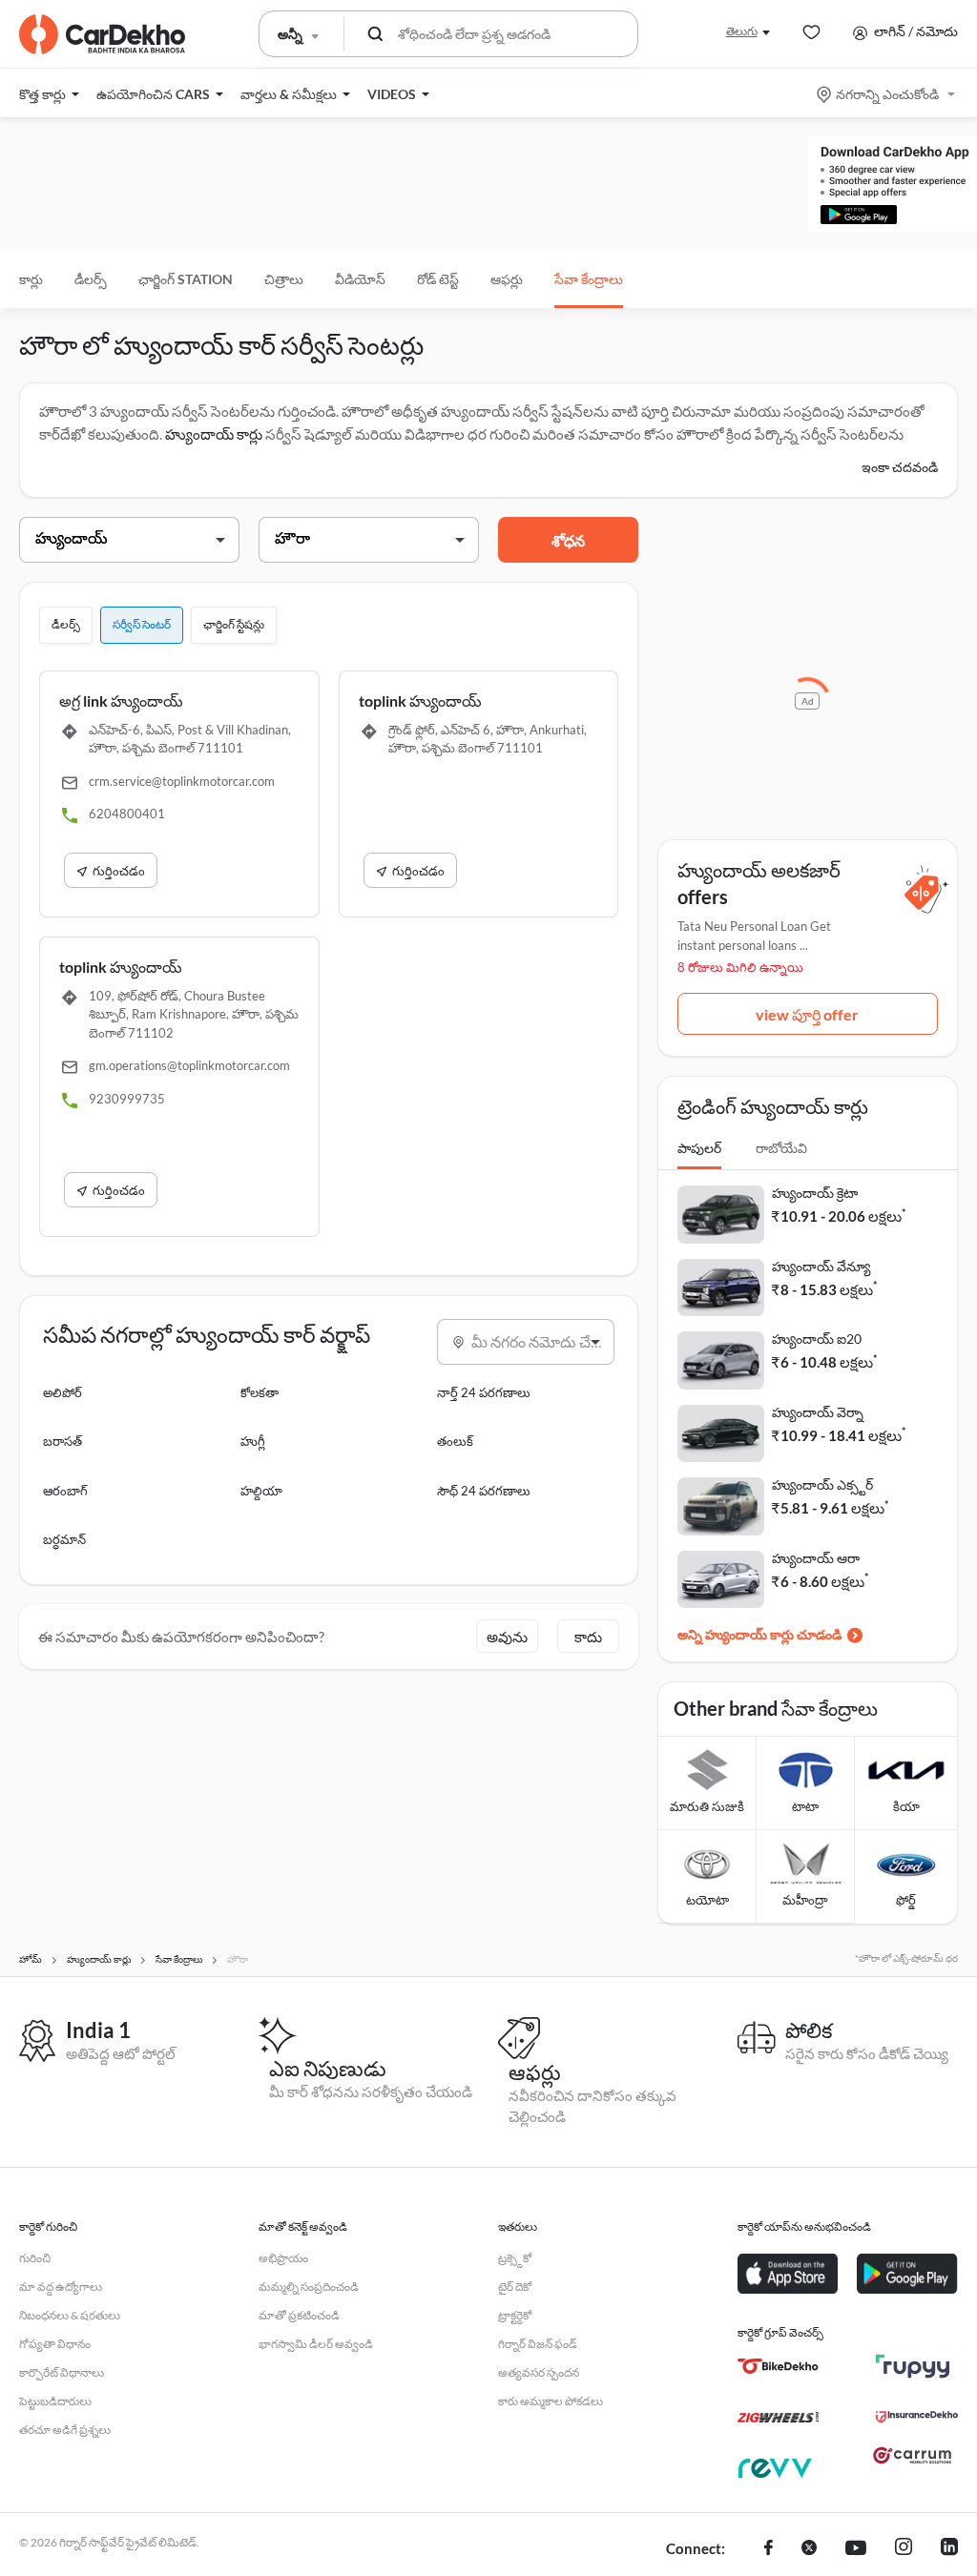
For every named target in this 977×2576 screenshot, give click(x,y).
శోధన (568, 540)
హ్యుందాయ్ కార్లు (214, 434)
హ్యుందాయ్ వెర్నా (818, 1412)
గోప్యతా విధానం (55, 2344)
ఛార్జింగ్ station (186, 279)
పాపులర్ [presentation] (699, 1148)
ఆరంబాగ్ (65, 1491)
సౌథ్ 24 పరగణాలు (484, 1491)
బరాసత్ (62, 1441)
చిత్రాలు (284, 279)
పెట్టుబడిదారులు (55, 2401)
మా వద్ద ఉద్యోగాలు (61, 2287)
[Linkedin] (949, 2549)
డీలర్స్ (91, 279)
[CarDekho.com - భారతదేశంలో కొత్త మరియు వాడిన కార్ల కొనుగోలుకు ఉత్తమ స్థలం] (102, 34)
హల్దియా (261, 1491)
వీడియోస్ (360, 279)
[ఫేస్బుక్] (769, 2549)
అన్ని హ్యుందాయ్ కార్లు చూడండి (759, 1634)
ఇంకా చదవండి (900, 467)
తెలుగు (742, 31)
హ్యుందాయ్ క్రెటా (815, 1193)
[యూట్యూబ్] (856, 2549)
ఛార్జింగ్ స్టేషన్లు (234, 624)
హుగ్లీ (253, 1441)
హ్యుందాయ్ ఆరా (816, 1558)
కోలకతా (260, 1392)
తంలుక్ (455, 1441)
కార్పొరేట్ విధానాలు (62, 2372)
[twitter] (809, 2549)
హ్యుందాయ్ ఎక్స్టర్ (822, 1484)
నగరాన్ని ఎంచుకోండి (887, 94)
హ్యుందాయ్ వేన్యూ (821, 1266)
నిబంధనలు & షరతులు (70, 2315)
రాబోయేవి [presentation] (781, 1148)
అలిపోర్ (62, 1392)
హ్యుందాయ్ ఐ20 (817, 1339)
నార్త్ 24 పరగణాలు (484, 1392)
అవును (507, 1637)
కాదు (588, 1637)
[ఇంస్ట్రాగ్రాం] (904, 2549)
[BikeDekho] (778, 2366)
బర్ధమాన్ (64, 1539)
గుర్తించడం (119, 871)
